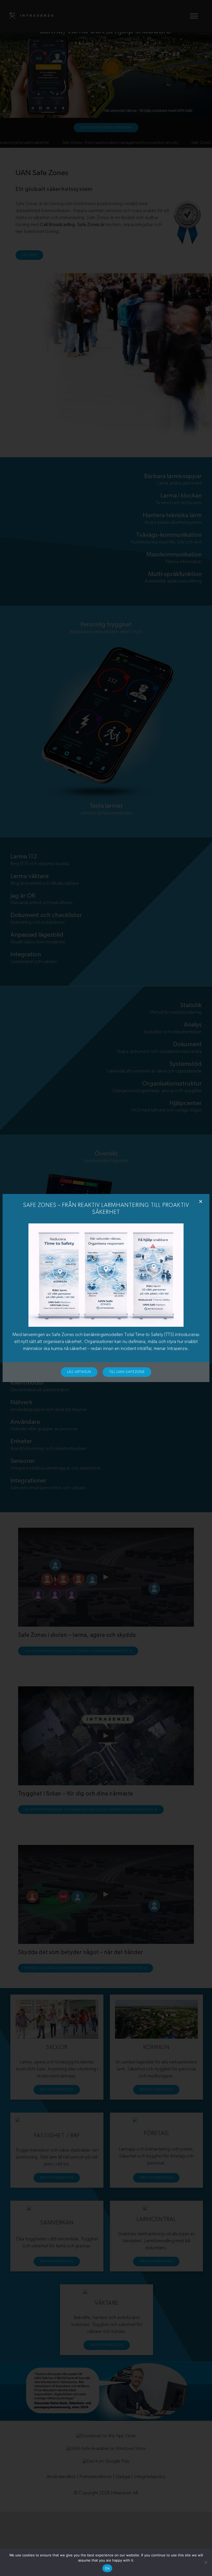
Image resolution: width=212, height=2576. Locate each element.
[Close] (201, 1201)
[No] (206, 2562)
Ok (107, 2568)
